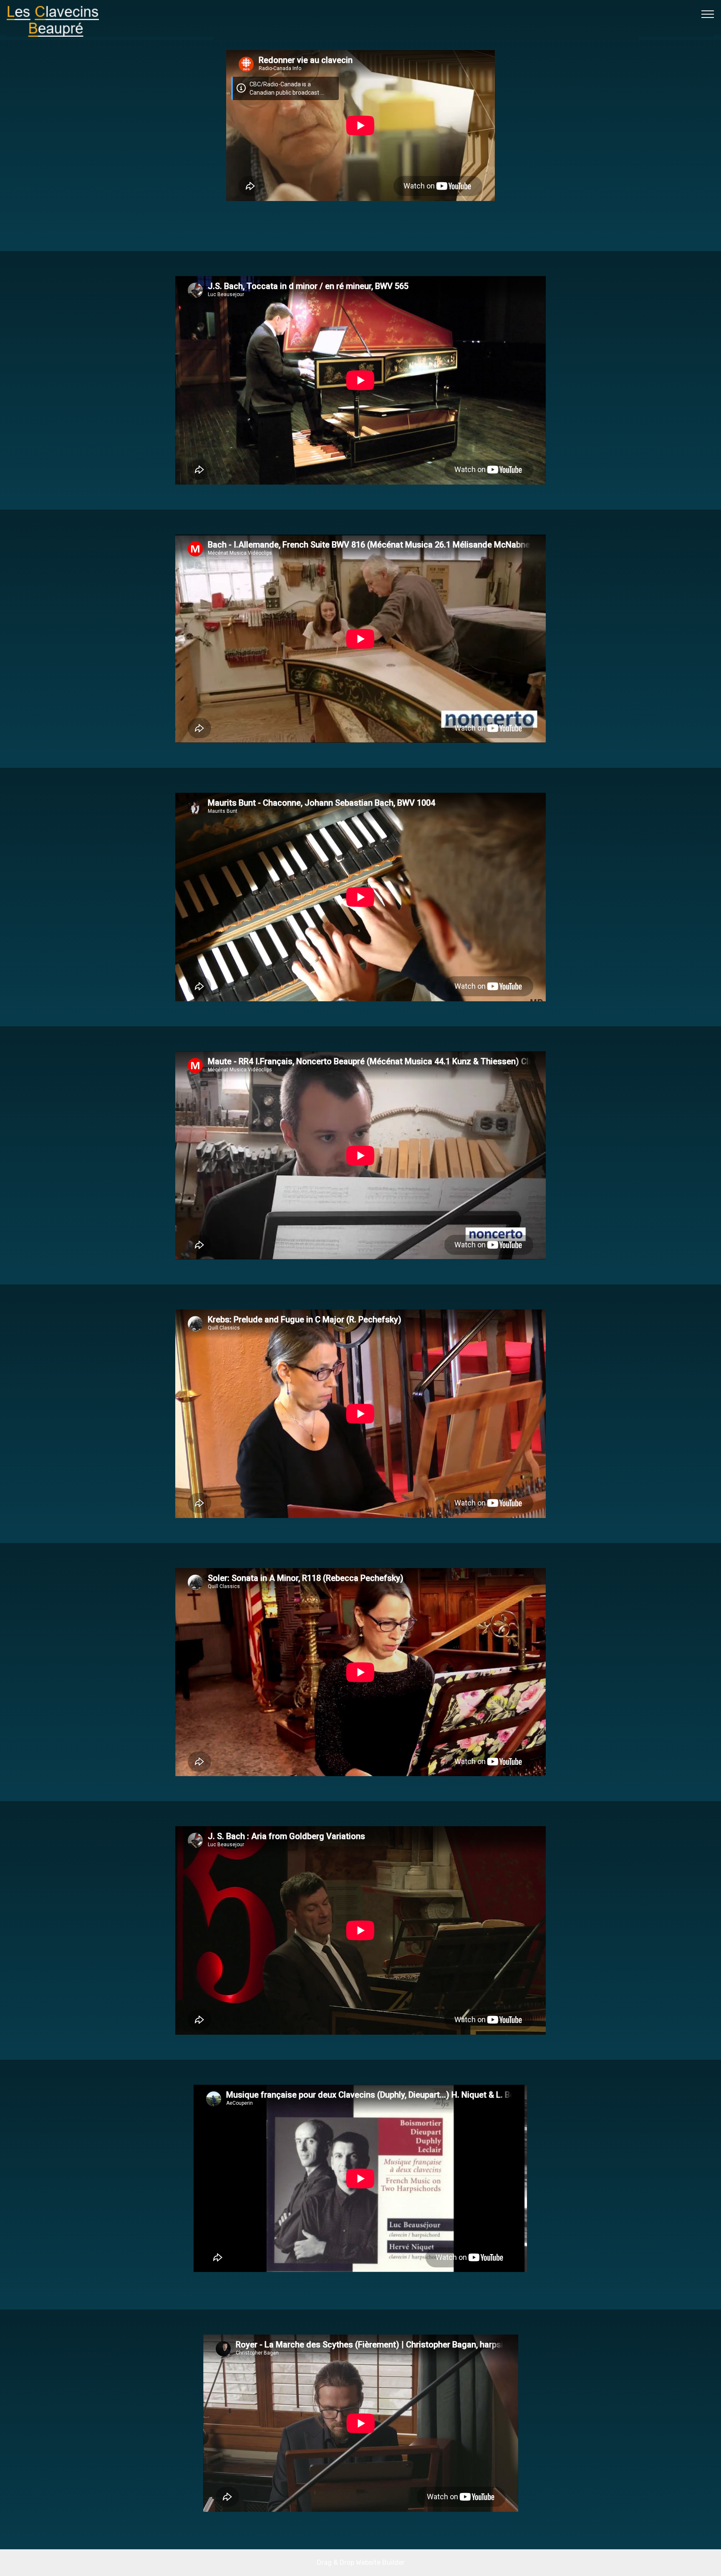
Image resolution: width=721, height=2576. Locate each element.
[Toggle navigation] (708, 14)
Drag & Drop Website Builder (361, 2562)
